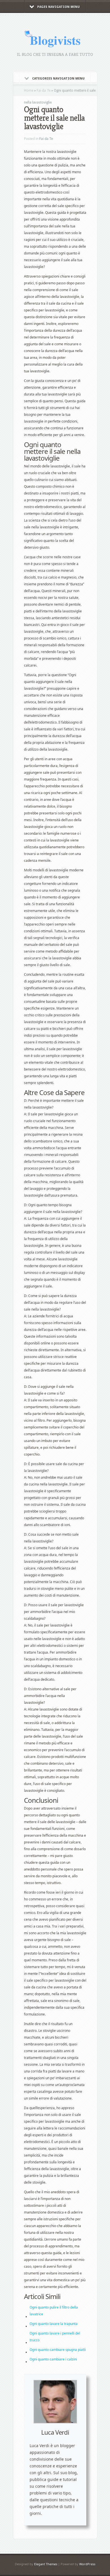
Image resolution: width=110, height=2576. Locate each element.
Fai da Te (44, 91)
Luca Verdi (55, 2432)
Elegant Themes (46, 2564)
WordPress (87, 2564)
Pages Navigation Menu (59, 7)
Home (29, 91)
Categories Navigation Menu (58, 79)
